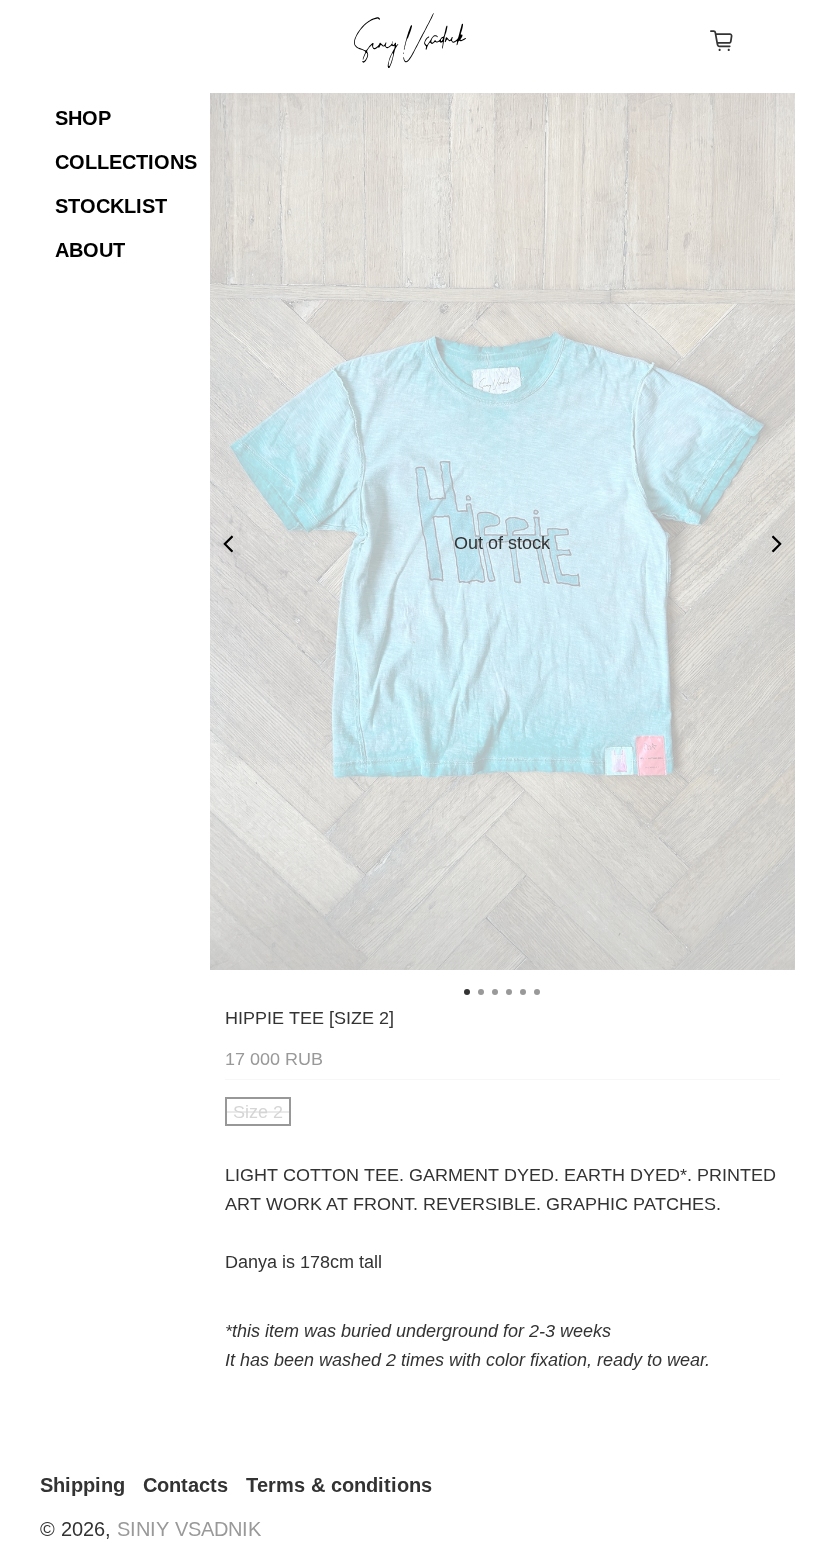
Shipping (82, 1485)
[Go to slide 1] (467, 992)
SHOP (83, 118)
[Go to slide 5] (523, 992)
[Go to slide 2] (481, 992)
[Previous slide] (228, 543)
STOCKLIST (111, 206)
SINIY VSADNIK (189, 1529)
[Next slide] (777, 543)
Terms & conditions (339, 1485)
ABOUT (90, 250)
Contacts (185, 1485)
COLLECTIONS (126, 162)
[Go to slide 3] (495, 992)
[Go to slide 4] (509, 992)
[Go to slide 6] (537, 992)
